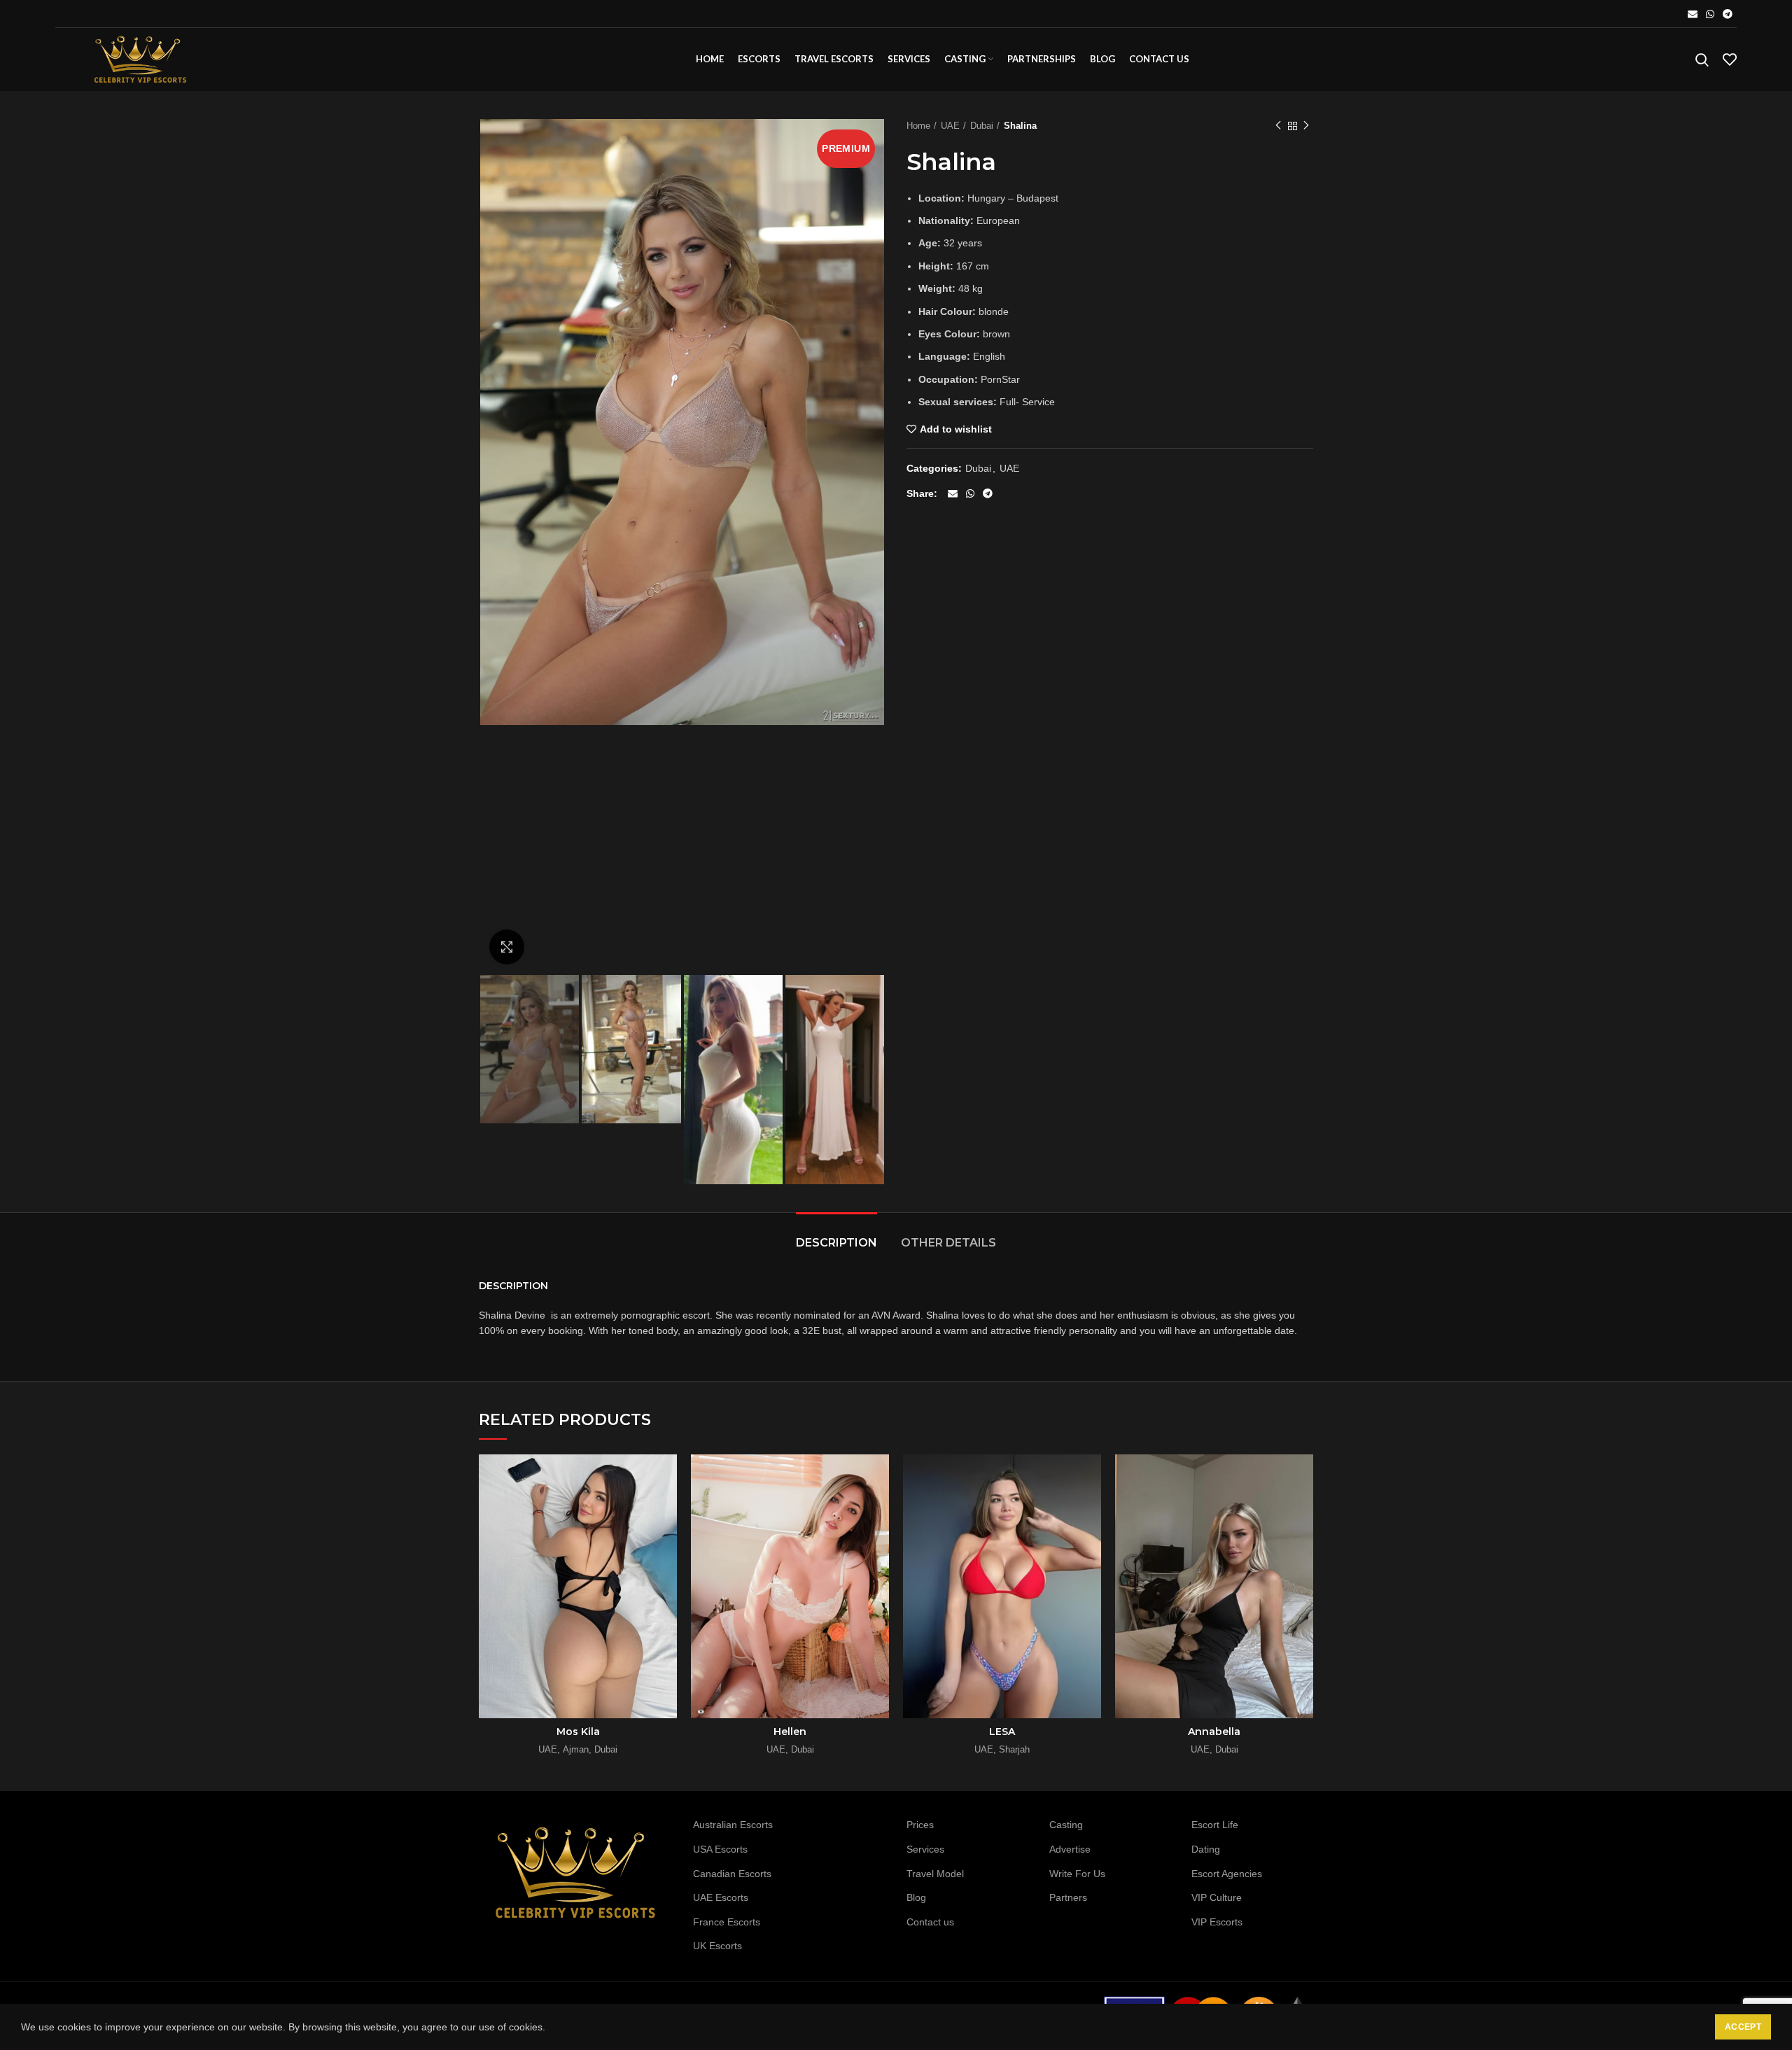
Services (925, 1849)
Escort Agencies (1227, 1874)
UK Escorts (717, 1946)
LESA (1002, 1732)
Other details (948, 1243)
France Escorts (727, 1922)
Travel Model (935, 1874)
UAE (950, 126)
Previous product (1278, 126)
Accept (1743, 2027)
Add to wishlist (956, 429)
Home (918, 126)
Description (836, 1243)
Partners (1068, 1897)
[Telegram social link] (1728, 14)
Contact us (930, 1922)
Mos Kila (578, 1732)
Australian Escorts (733, 1825)
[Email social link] (1693, 14)
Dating (1206, 1849)
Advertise (1070, 1849)
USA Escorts (720, 1849)
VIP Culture (1217, 1897)
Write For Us (1077, 1874)
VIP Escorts (1217, 1922)
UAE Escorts (721, 1897)
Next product (1306, 126)
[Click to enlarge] (507, 947)
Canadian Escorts (732, 1874)
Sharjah (1014, 1749)
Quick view (666, 1477)
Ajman (576, 1749)
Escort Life (1215, 1825)
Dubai (982, 126)
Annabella (1214, 1732)
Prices (920, 1825)
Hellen (790, 1732)
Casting (1066, 1825)
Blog (916, 1897)
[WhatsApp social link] (1710, 14)
